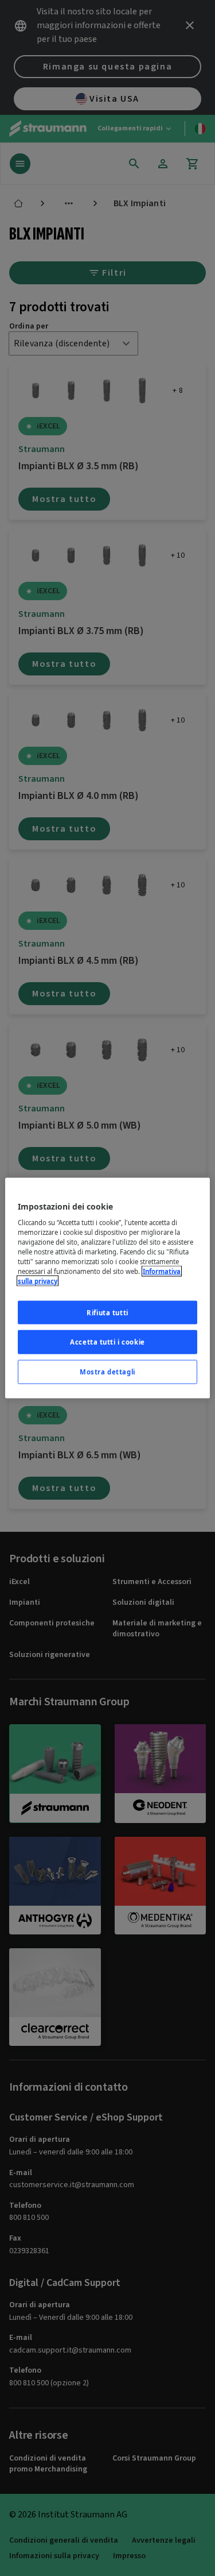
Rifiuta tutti (107, 1312)
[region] (107, 1288)
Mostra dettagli (107, 1372)
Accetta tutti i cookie (107, 1342)
